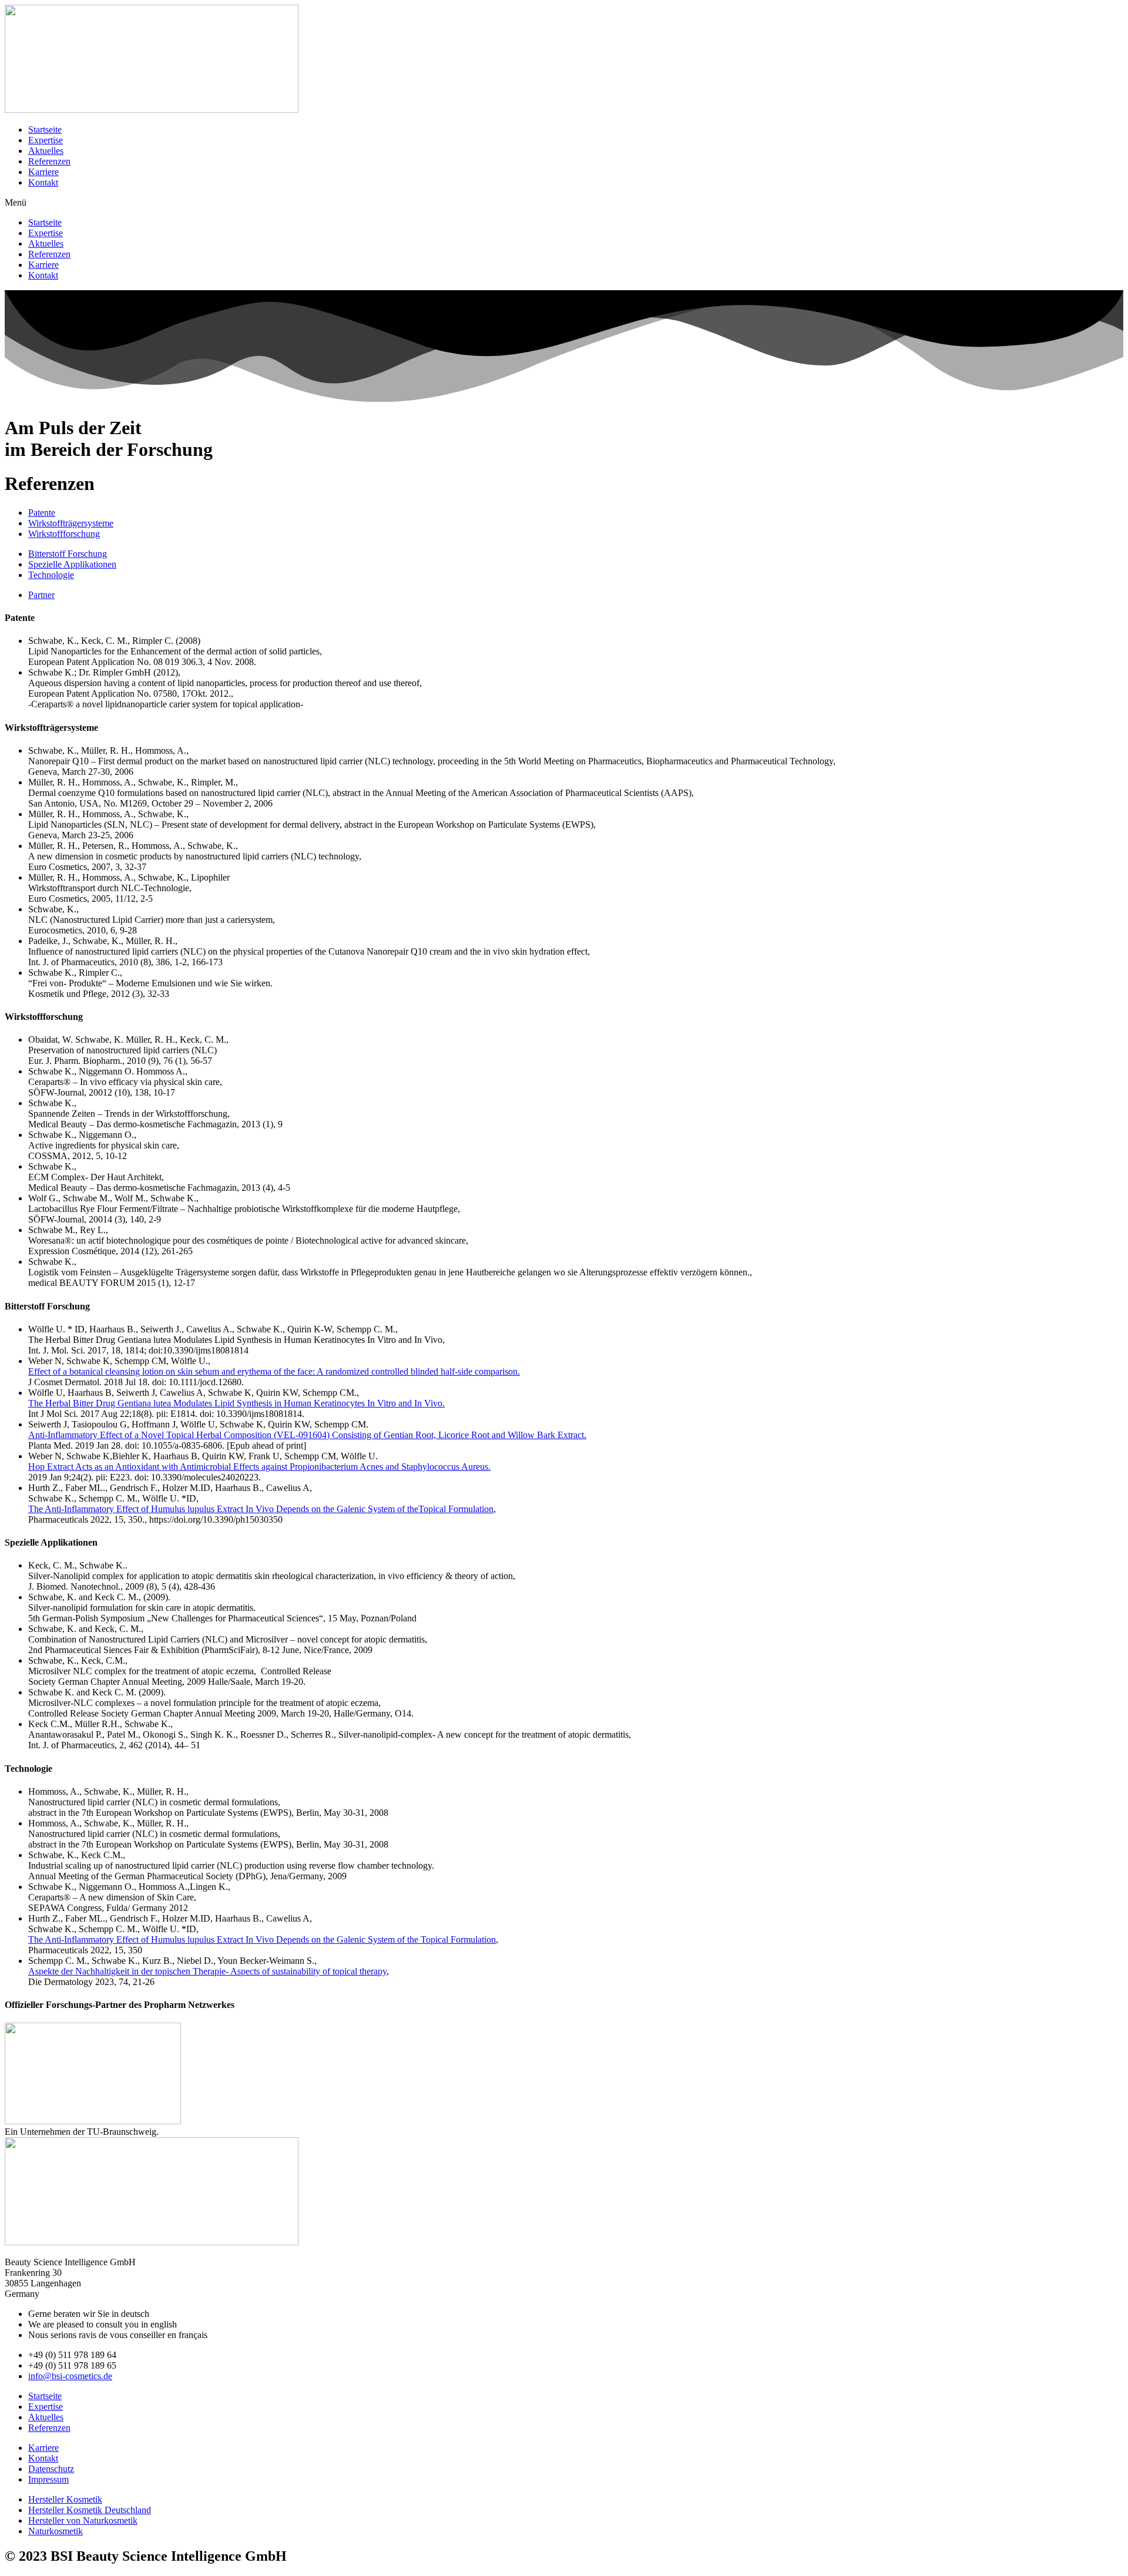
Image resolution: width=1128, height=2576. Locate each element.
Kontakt (43, 182)
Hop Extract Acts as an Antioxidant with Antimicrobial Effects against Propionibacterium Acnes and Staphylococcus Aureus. (259, 1467)
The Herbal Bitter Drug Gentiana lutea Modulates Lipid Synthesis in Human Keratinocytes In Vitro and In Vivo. (236, 1403)
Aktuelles (46, 151)
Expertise (46, 140)
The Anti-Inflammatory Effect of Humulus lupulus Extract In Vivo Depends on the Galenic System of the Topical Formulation (262, 1939)
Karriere (43, 172)
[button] (564, 203)
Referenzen (49, 161)
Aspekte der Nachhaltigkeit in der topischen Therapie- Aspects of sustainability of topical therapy (207, 1971)
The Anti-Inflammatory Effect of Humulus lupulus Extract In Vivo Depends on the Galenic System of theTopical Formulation (261, 1509)
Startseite (45, 130)
